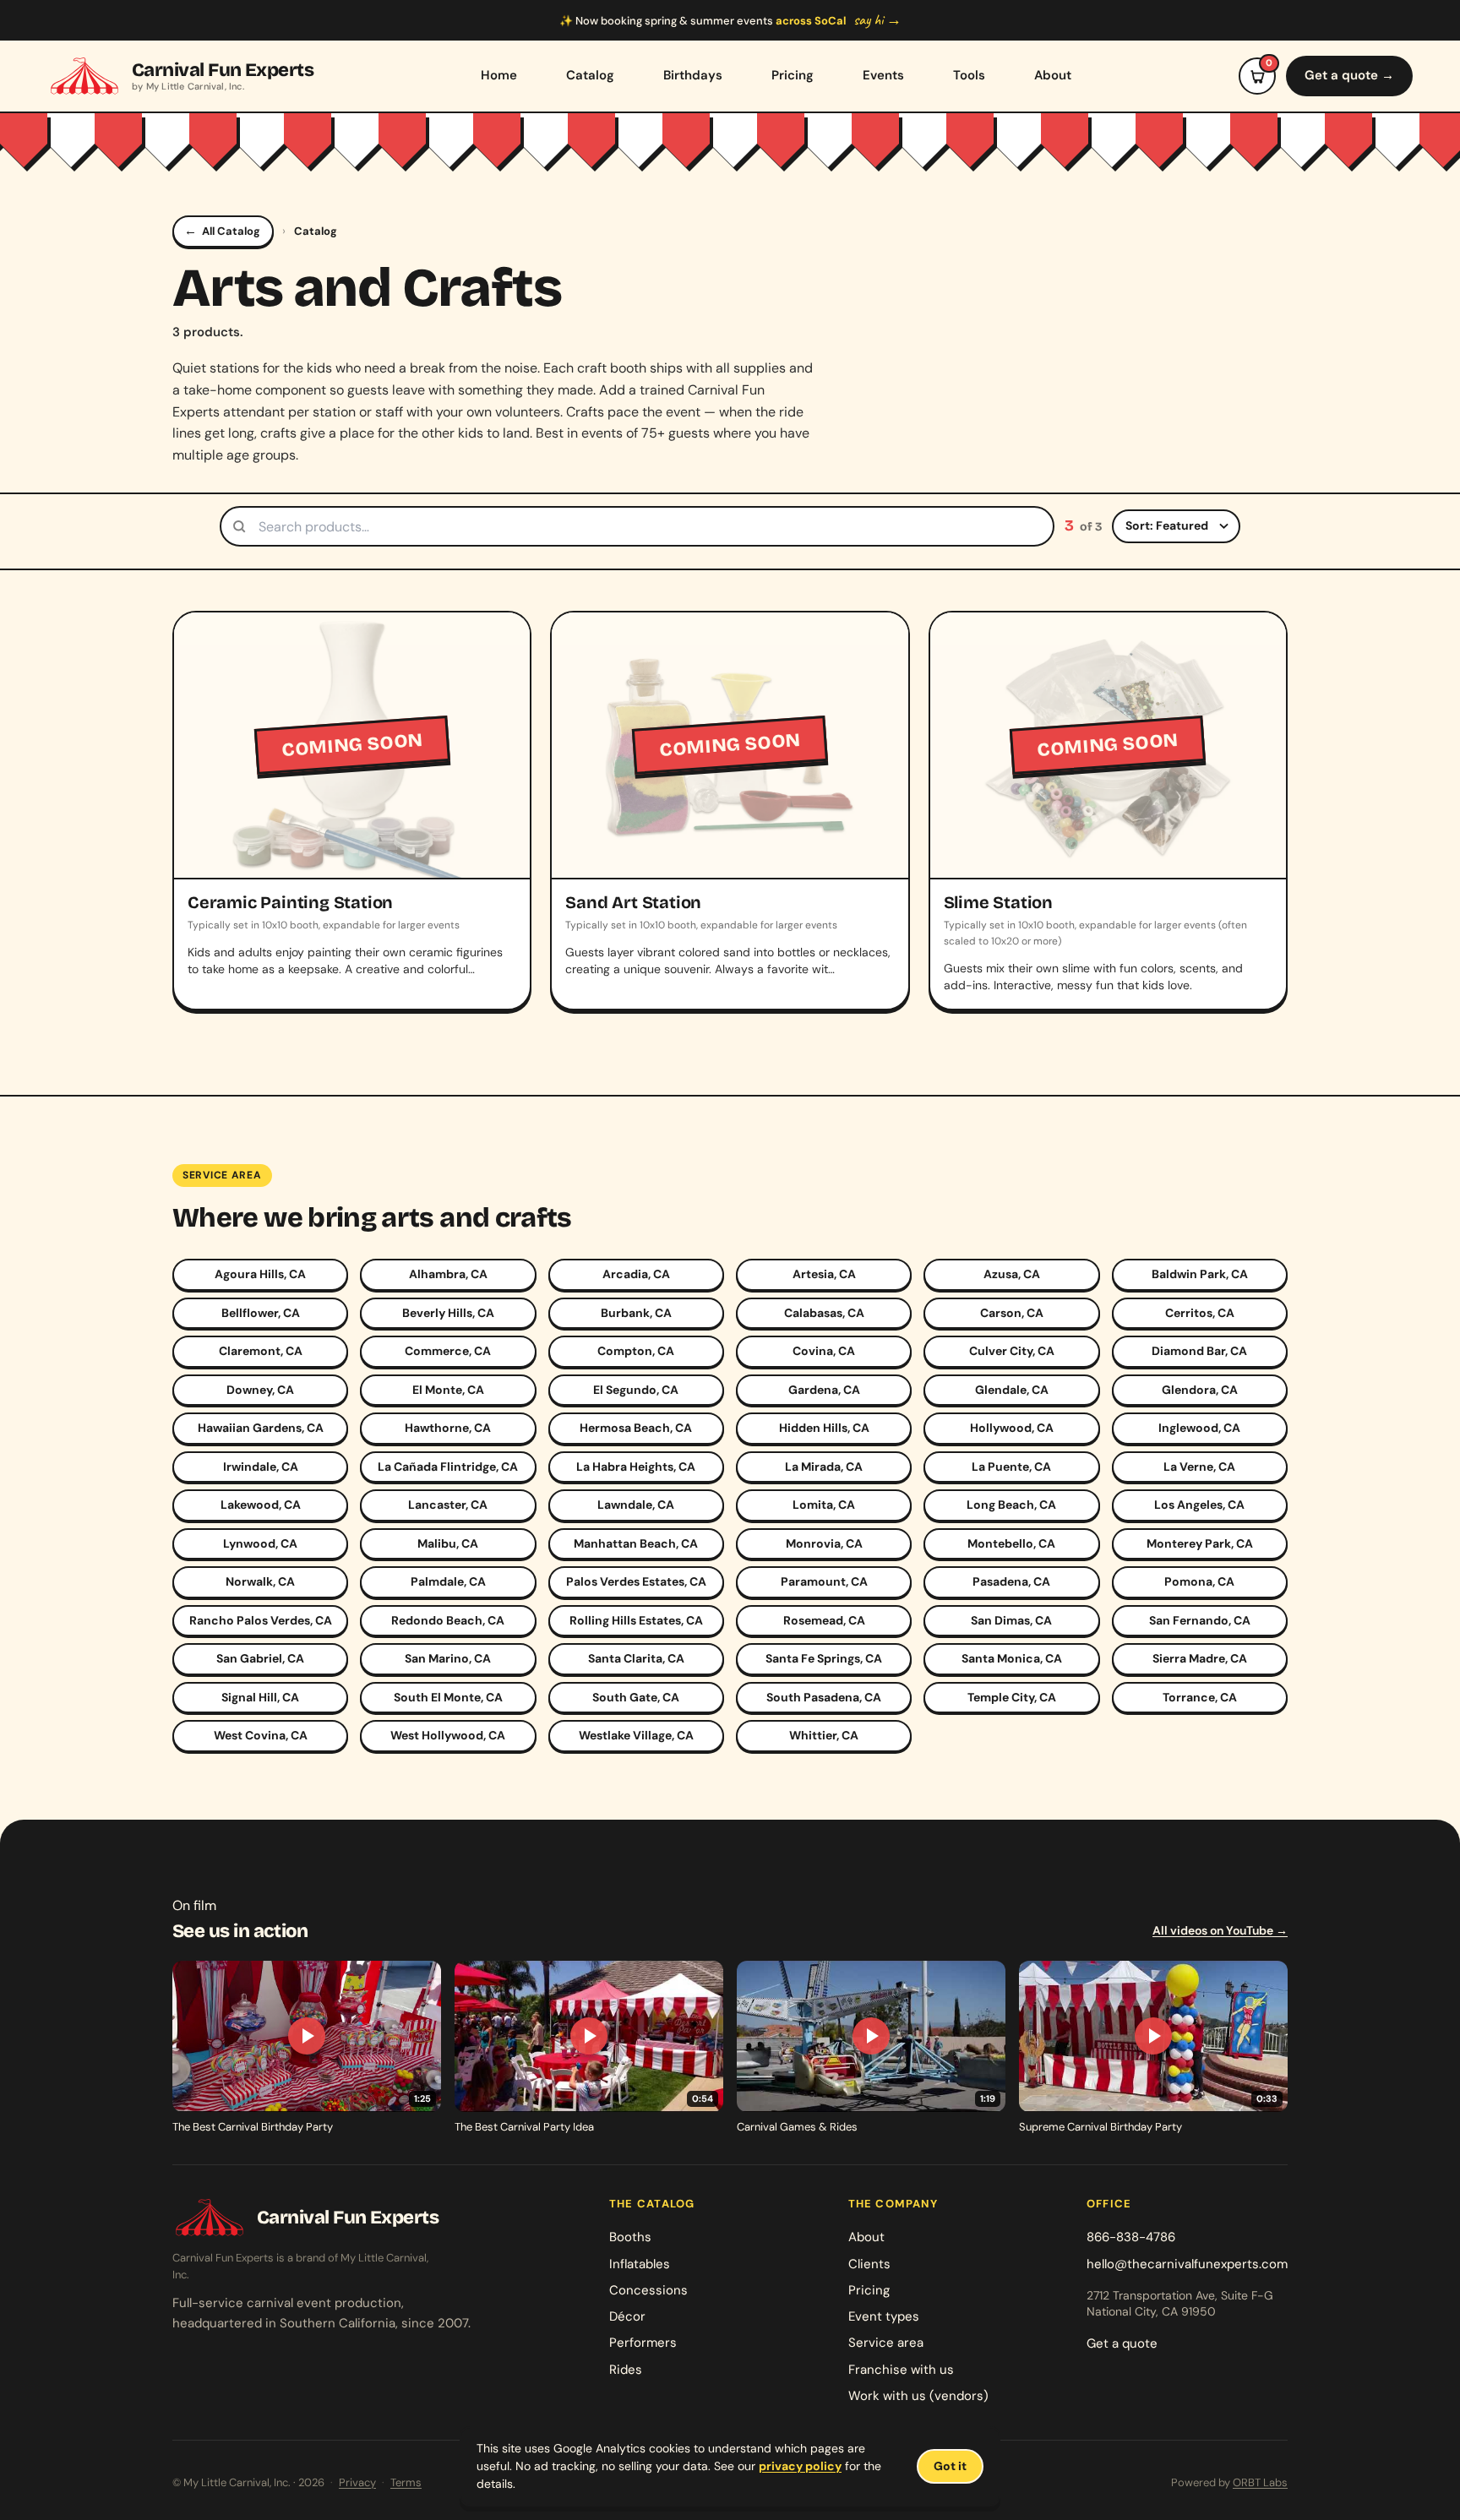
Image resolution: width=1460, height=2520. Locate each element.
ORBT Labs (1260, 2482)
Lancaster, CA (448, 1505)
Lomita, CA (824, 1505)
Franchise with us (901, 2370)
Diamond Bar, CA (1199, 1351)
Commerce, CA (448, 1351)
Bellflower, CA (261, 1313)
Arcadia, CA (636, 1274)
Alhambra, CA (448, 1274)
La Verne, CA (1199, 1467)
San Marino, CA (448, 1658)
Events (883, 75)
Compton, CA (636, 1351)
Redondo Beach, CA (448, 1620)
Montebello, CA (1011, 1543)
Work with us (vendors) (918, 2396)
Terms (406, 2482)
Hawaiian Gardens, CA (261, 1428)
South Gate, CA (636, 1697)
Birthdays (693, 75)
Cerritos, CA (1200, 1313)
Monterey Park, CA (1200, 1543)
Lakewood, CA (261, 1505)
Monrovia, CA (824, 1543)
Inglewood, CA (1199, 1428)
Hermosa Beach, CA (636, 1428)
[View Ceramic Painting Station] (352, 811)
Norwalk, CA (260, 1581)
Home (499, 75)
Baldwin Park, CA (1200, 1274)
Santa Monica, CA (1012, 1658)
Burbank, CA (636, 1313)
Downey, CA (260, 1390)
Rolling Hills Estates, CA (636, 1620)
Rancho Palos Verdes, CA (261, 1620)
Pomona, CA (1199, 1581)
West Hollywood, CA (448, 1735)
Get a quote (1122, 2343)
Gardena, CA (824, 1390)
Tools (969, 75)
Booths (630, 2237)
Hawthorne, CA (448, 1428)
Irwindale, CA (261, 1467)
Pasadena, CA (1011, 1581)
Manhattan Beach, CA (636, 1543)
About (1053, 75)
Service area (886, 2343)
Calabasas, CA (824, 1313)
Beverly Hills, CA (448, 1313)
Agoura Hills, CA (260, 1274)
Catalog (590, 75)
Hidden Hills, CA (824, 1428)
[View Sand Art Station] (730, 811)
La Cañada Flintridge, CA (448, 1467)
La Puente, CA (1011, 1467)
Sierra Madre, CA (1200, 1658)
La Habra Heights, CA (636, 1467)
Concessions (648, 2290)
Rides (626, 2370)
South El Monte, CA (448, 1697)
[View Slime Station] (1108, 811)
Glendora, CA (1200, 1390)
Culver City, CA (1012, 1351)
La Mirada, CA (824, 1467)
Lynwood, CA (260, 1543)
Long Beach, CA (1011, 1505)
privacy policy (800, 2466)
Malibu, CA (448, 1543)
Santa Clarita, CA (636, 1658)
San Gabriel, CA (260, 1658)
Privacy (357, 2482)
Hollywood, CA (1012, 1428)
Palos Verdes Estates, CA (636, 1581)
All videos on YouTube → (1220, 1930)
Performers (643, 2343)
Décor (627, 2316)
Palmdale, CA (448, 1581)
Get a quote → (1349, 75)
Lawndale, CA (636, 1505)
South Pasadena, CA (824, 1697)
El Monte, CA (448, 1390)
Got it (950, 2466)
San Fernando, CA (1200, 1620)
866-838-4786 (1131, 2237)
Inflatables (640, 2264)
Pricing (793, 75)
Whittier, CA (824, 1735)
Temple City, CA (1012, 1697)
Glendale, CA (1012, 1390)
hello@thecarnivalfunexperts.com (1187, 2264)
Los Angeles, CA (1199, 1505)
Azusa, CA (1012, 1274)
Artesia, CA (824, 1274)
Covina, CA (824, 1351)
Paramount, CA (824, 1581)
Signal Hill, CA (260, 1697)
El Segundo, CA (636, 1390)
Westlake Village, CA (636, 1735)
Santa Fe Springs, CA (824, 1658)
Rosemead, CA (824, 1620)
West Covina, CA (261, 1735)
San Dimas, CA (1011, 1620)
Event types (884, 2316)
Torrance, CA (1200, 1697)
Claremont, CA (261, 1351)
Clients (869, 2264)
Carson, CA (1012, 1313)
